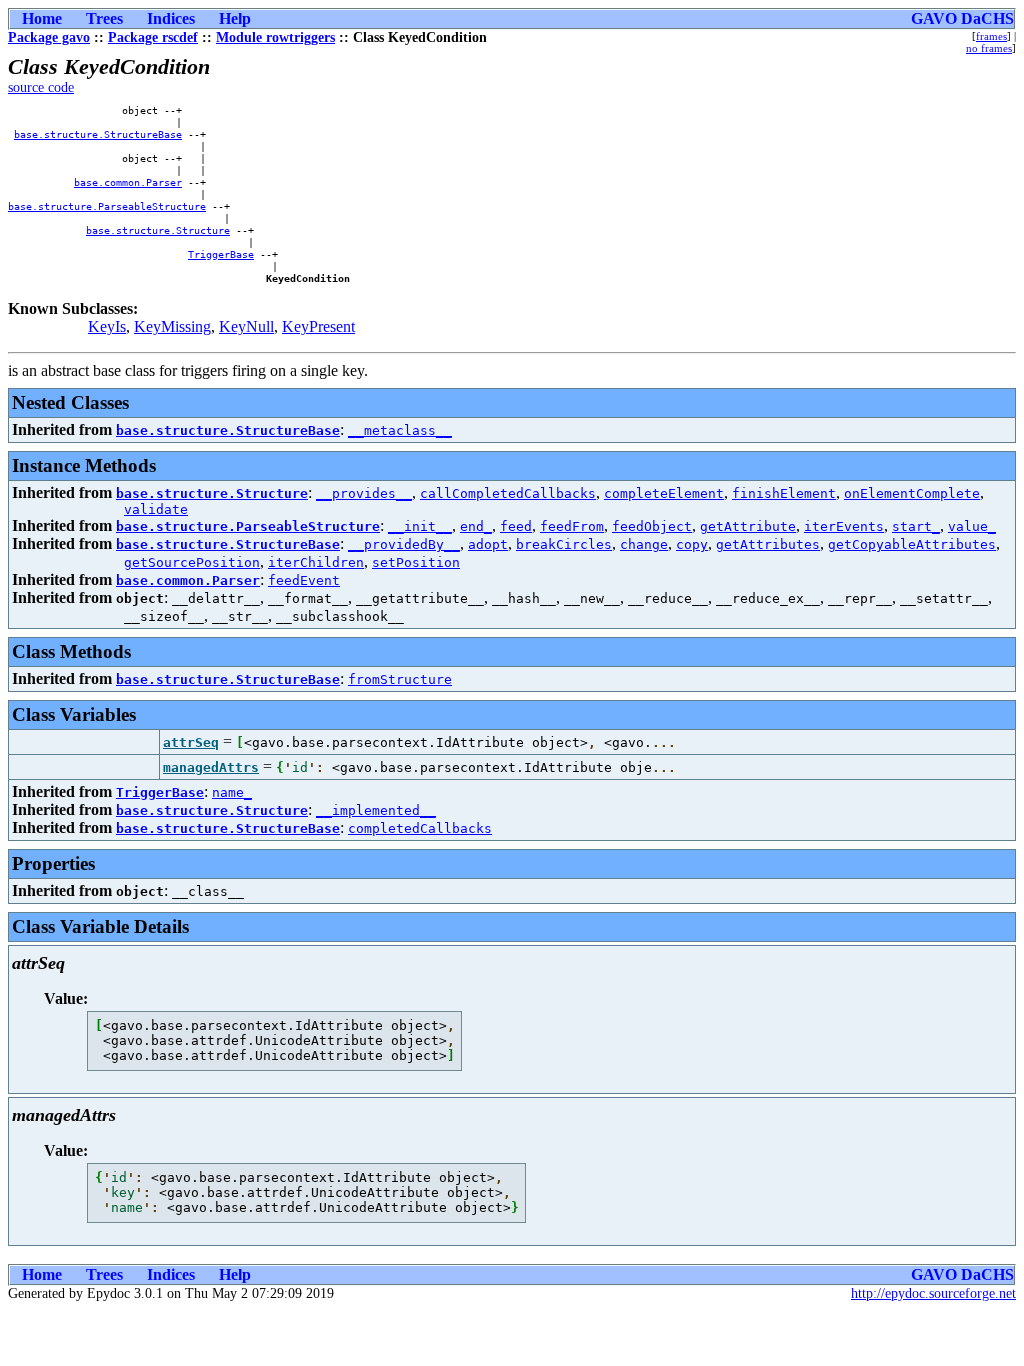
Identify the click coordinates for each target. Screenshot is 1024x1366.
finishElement (784, 493)
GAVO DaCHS (962, 18)
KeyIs (107, 326)
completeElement (664, 493)
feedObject (652, 526)
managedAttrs (211, 767)
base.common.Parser (128, 182)
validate (156, 509)
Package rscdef (153, 37)
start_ (916, 526)
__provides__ (364, 493)
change (644, 544)
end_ (476, 526)
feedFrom (572, 526)
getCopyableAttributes (912, 544)
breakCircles (564, 544)
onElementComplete (912, 493)
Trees (104, 18)
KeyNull (246, 326)
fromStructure (400, 679)
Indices (171, 18)
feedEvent (304, 580)
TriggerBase (221, 254)
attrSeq (191, 742)
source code (41, 87)
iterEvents (844, 526)
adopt (488, 544)
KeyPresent (318, 326)
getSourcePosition (192, 562)
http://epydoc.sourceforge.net (933, 1293)
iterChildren (316, 562)
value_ (972, 526)
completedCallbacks (420, 828)
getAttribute (748, 526)
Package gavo (49, 37)
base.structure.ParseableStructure (107, 206)
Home (42, 18)
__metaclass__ (400, 430)
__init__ (420, 526)
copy (692, 544)
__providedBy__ (404, 544)
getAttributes (768, 544)
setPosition (416, 562)
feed (516, 526)
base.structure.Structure (158, 230)
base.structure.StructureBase (98, 134)
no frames (989, 48)
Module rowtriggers (275, 37)
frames (991, 36)
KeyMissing (172, 326)
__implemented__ (376, 810)
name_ (232, 792)
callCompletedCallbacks (508, 493)
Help (235, 18)
